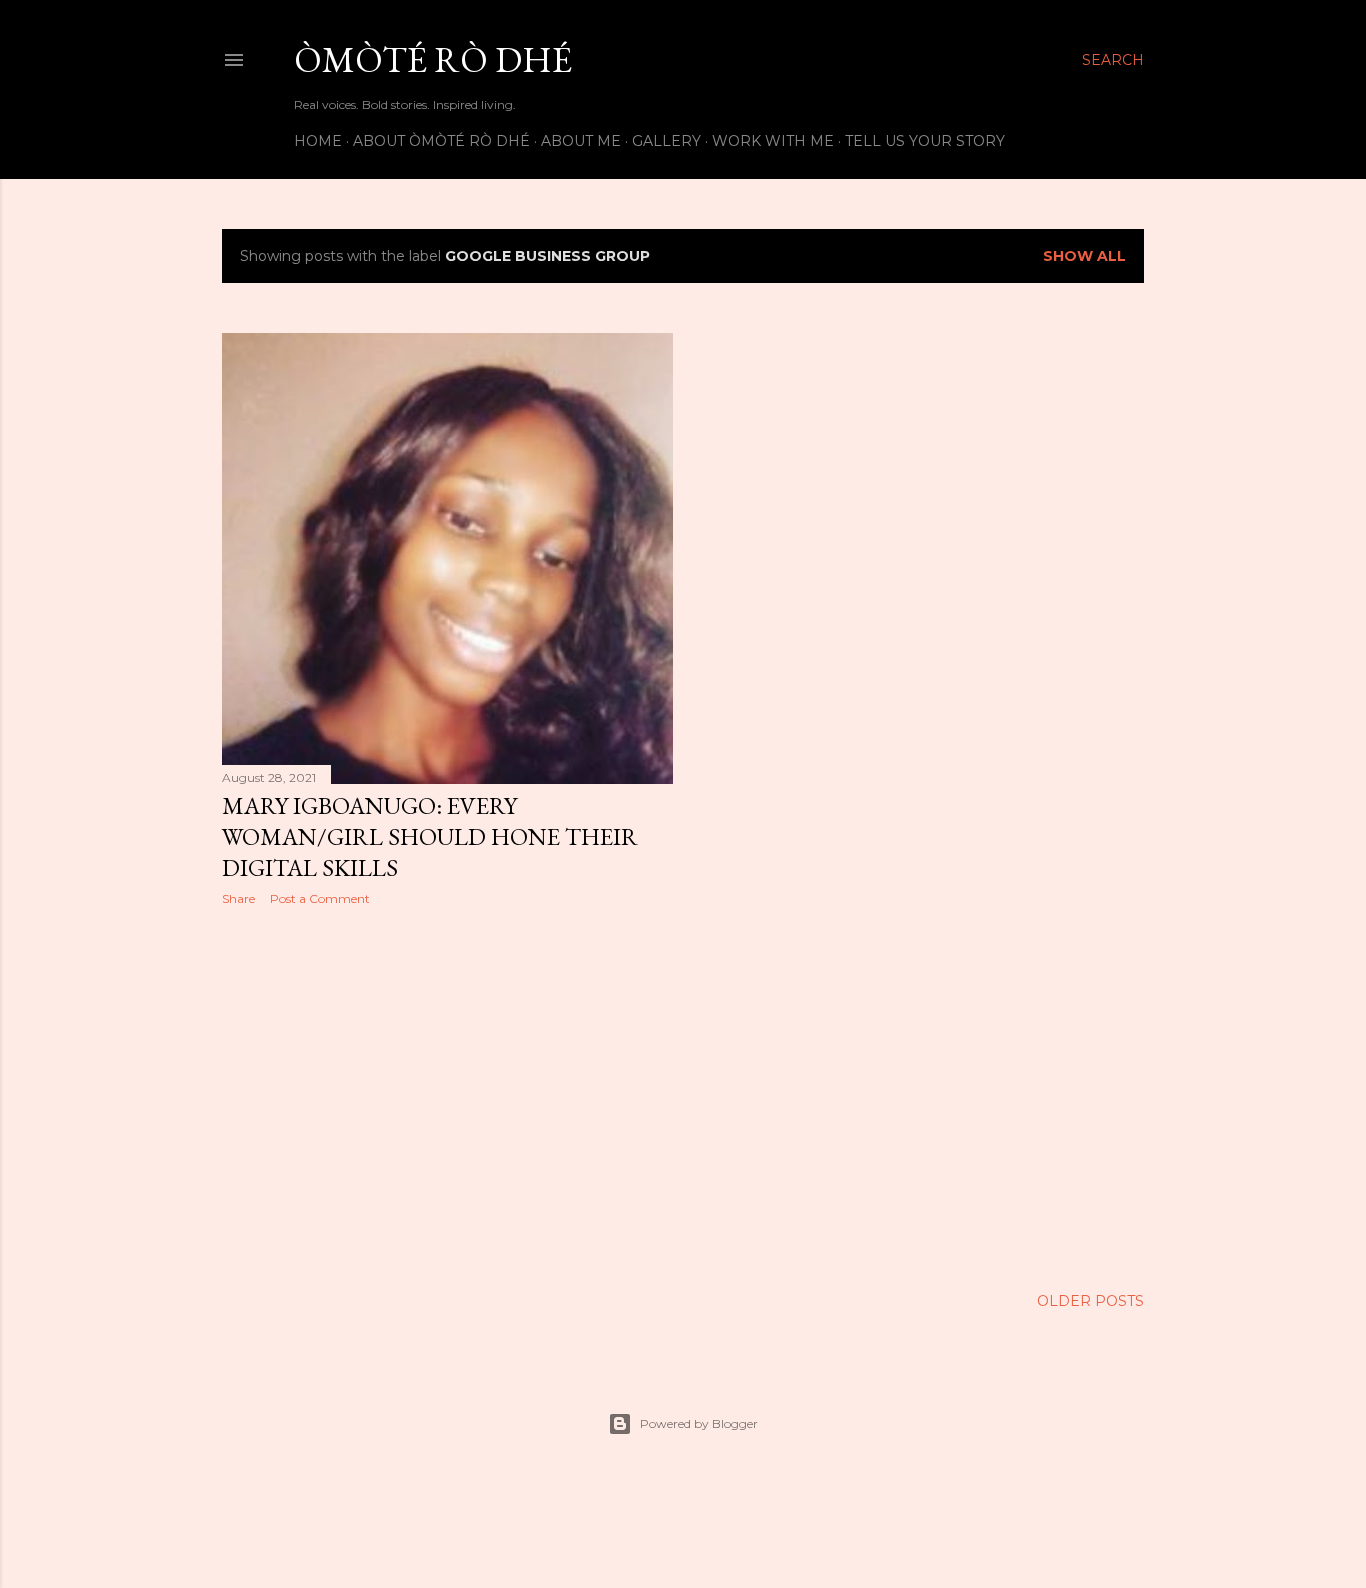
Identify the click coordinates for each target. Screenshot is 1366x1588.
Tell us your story (925, 141)
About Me (581, 141)
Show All (1084, 256)
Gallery (666, 141)
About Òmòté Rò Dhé (441, 141)
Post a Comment (320, 898)
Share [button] (238, 898)
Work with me (773, 141)
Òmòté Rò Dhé (433, 59)
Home (318, 141)
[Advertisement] (447, 1096)
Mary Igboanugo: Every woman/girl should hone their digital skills (430, 836)
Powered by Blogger (699, 1423)
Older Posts (1090, 1301)
